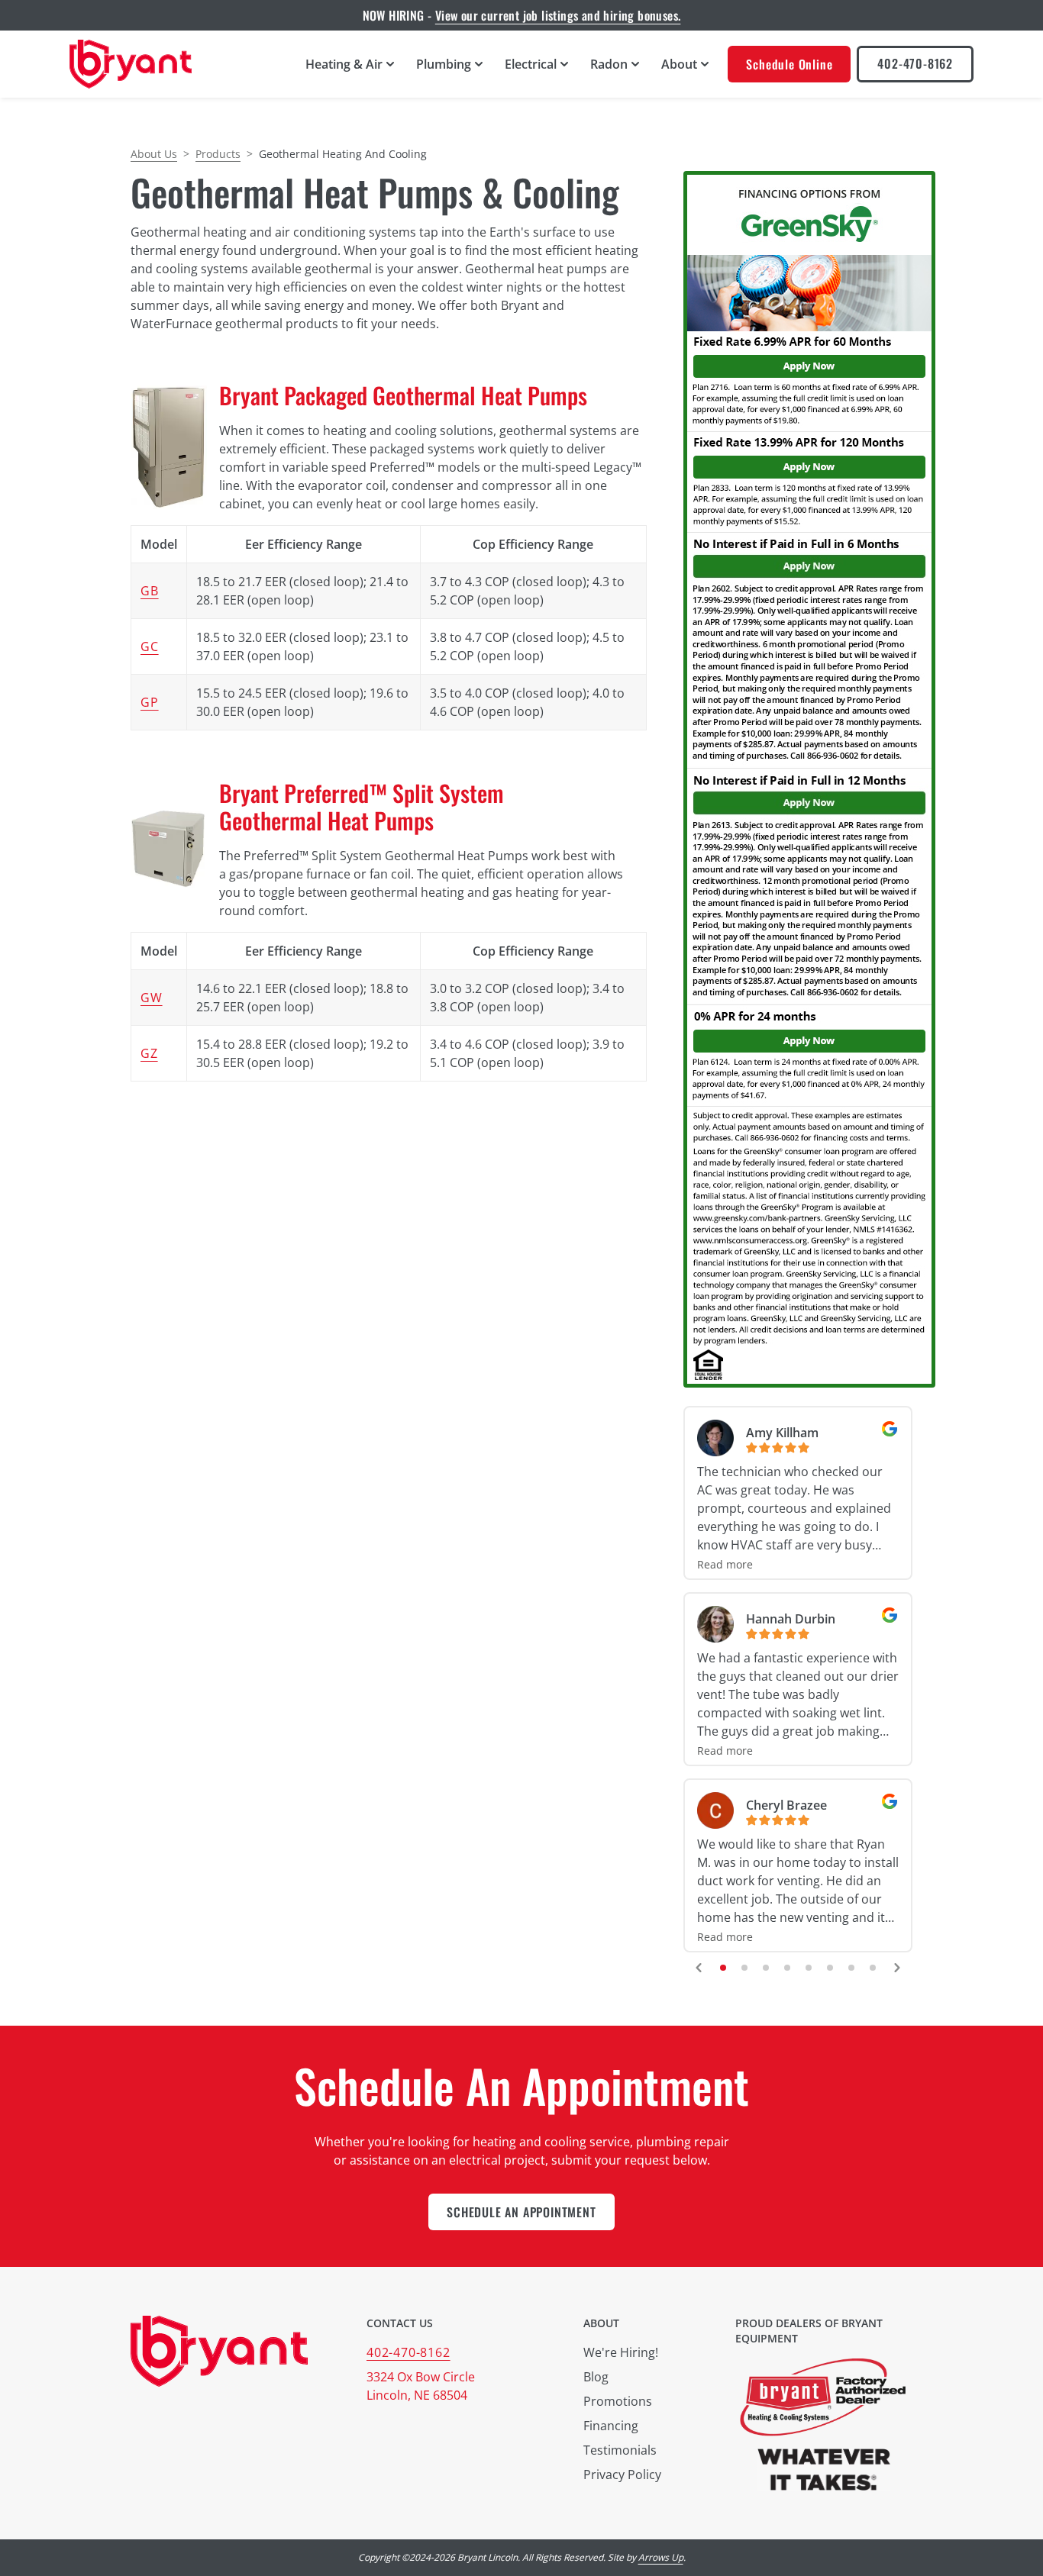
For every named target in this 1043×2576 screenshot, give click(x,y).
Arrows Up (661, 2557)
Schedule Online (789, 64)
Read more (725, 1564)
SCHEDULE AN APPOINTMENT (521, 2212)
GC (150, 646)
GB (150, 591)
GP (150, 702)
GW (152, 998)
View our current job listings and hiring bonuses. (558, 15)
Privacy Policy (622, 2474)
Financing (611, 2426)
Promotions (618, 2401)
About (601, 2323)
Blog (596, 2377)
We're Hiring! (621, 2352)
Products (218, 154)
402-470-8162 (915, 63)
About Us (154, 154)
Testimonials (620, 2450)
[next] (897, 1968)
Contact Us (400, 2323)
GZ (149, 1053)
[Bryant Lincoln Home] (131, 64)
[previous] (699, 1968)
